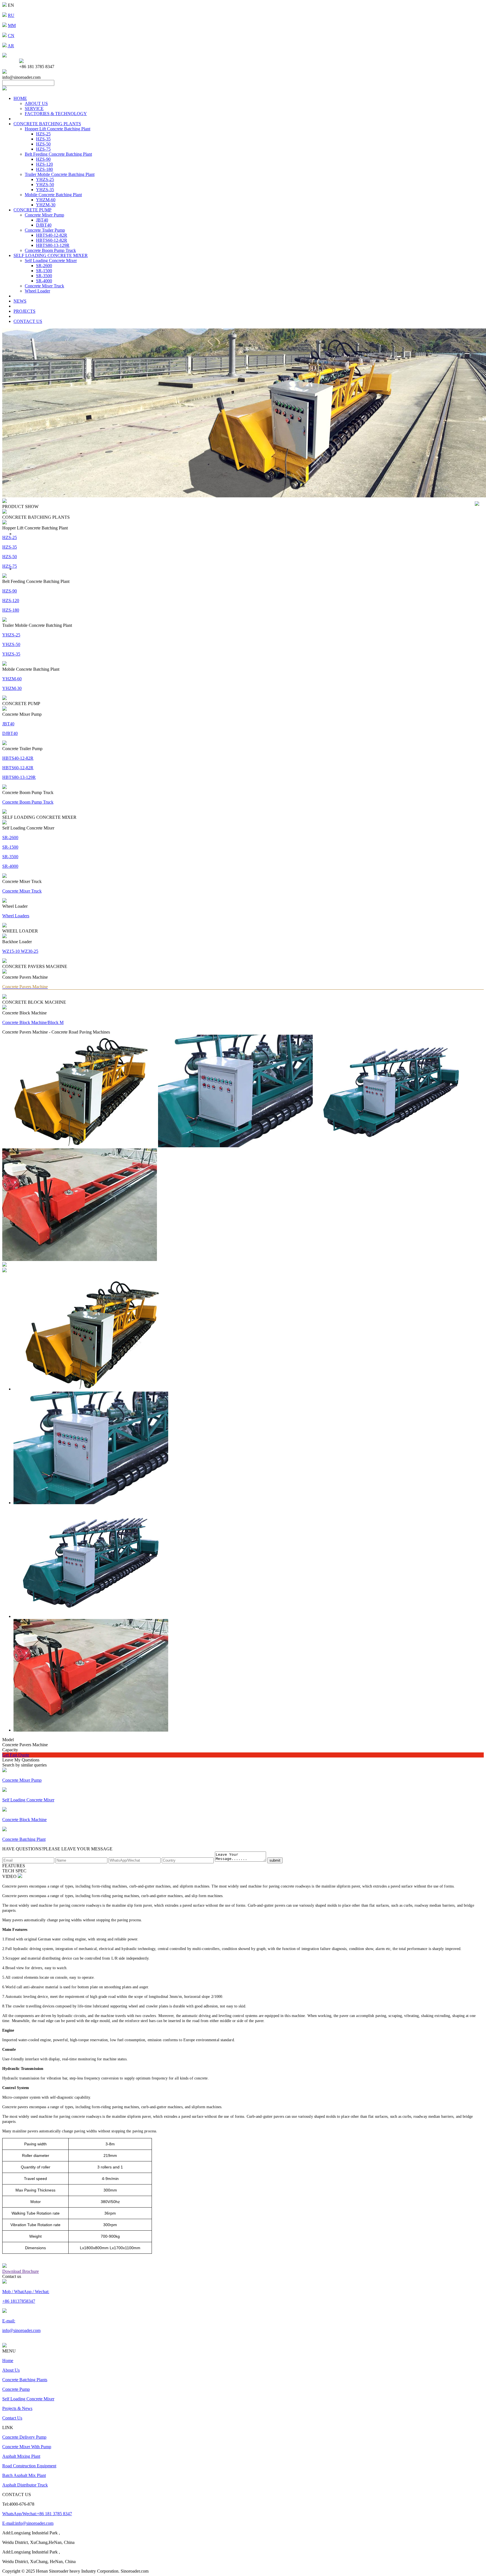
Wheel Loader (37, 291)
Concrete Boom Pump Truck (50, 250)
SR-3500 (44, 276)
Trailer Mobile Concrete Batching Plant (60, 174)
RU (11, 15)
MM (12, 25)
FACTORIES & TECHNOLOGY (56, 114)
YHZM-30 (46, 205)
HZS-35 (43, 139)
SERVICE (34, 109)
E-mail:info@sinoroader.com (28, 2523)
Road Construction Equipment (29, 2466)
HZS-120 (44, 164)
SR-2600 (44, 266)
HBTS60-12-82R (52, 240)
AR (11, 46)
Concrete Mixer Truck (44, 286)
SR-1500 (44, 271)
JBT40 (42, 220)
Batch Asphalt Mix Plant (24, 2475)
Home (8, 2361)
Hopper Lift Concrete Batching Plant (58, 129)
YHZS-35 (45, 190)
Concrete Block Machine (24, 1820)
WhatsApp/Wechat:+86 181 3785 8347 (37, 2514)
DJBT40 (44, 225)
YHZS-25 (45, 179)
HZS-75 (43, 149)
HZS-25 (43, 134)
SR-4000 (44, 281)
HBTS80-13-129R (53, 245)
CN (11, 36)
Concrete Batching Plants (25, 2380)
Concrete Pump (16, 2389)
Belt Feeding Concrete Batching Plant (58, 154)
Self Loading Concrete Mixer (51, 260)
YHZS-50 (45, 185)
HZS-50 (43, 144)
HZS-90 (43, 159)
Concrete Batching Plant (24, 1839)
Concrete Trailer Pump (45, 230)
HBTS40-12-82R (52, 235)
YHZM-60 (46, 200)
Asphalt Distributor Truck (25, 2485)
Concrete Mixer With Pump (27, 2447)
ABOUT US (36, 103)
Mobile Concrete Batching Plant (53, 195)
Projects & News (17, 2408)
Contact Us (12, 2418)
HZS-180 (44, 169)
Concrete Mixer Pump (44, 215)
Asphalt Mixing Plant (21, 2456)
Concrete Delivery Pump (24, 2437)
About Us (11, 2370)
